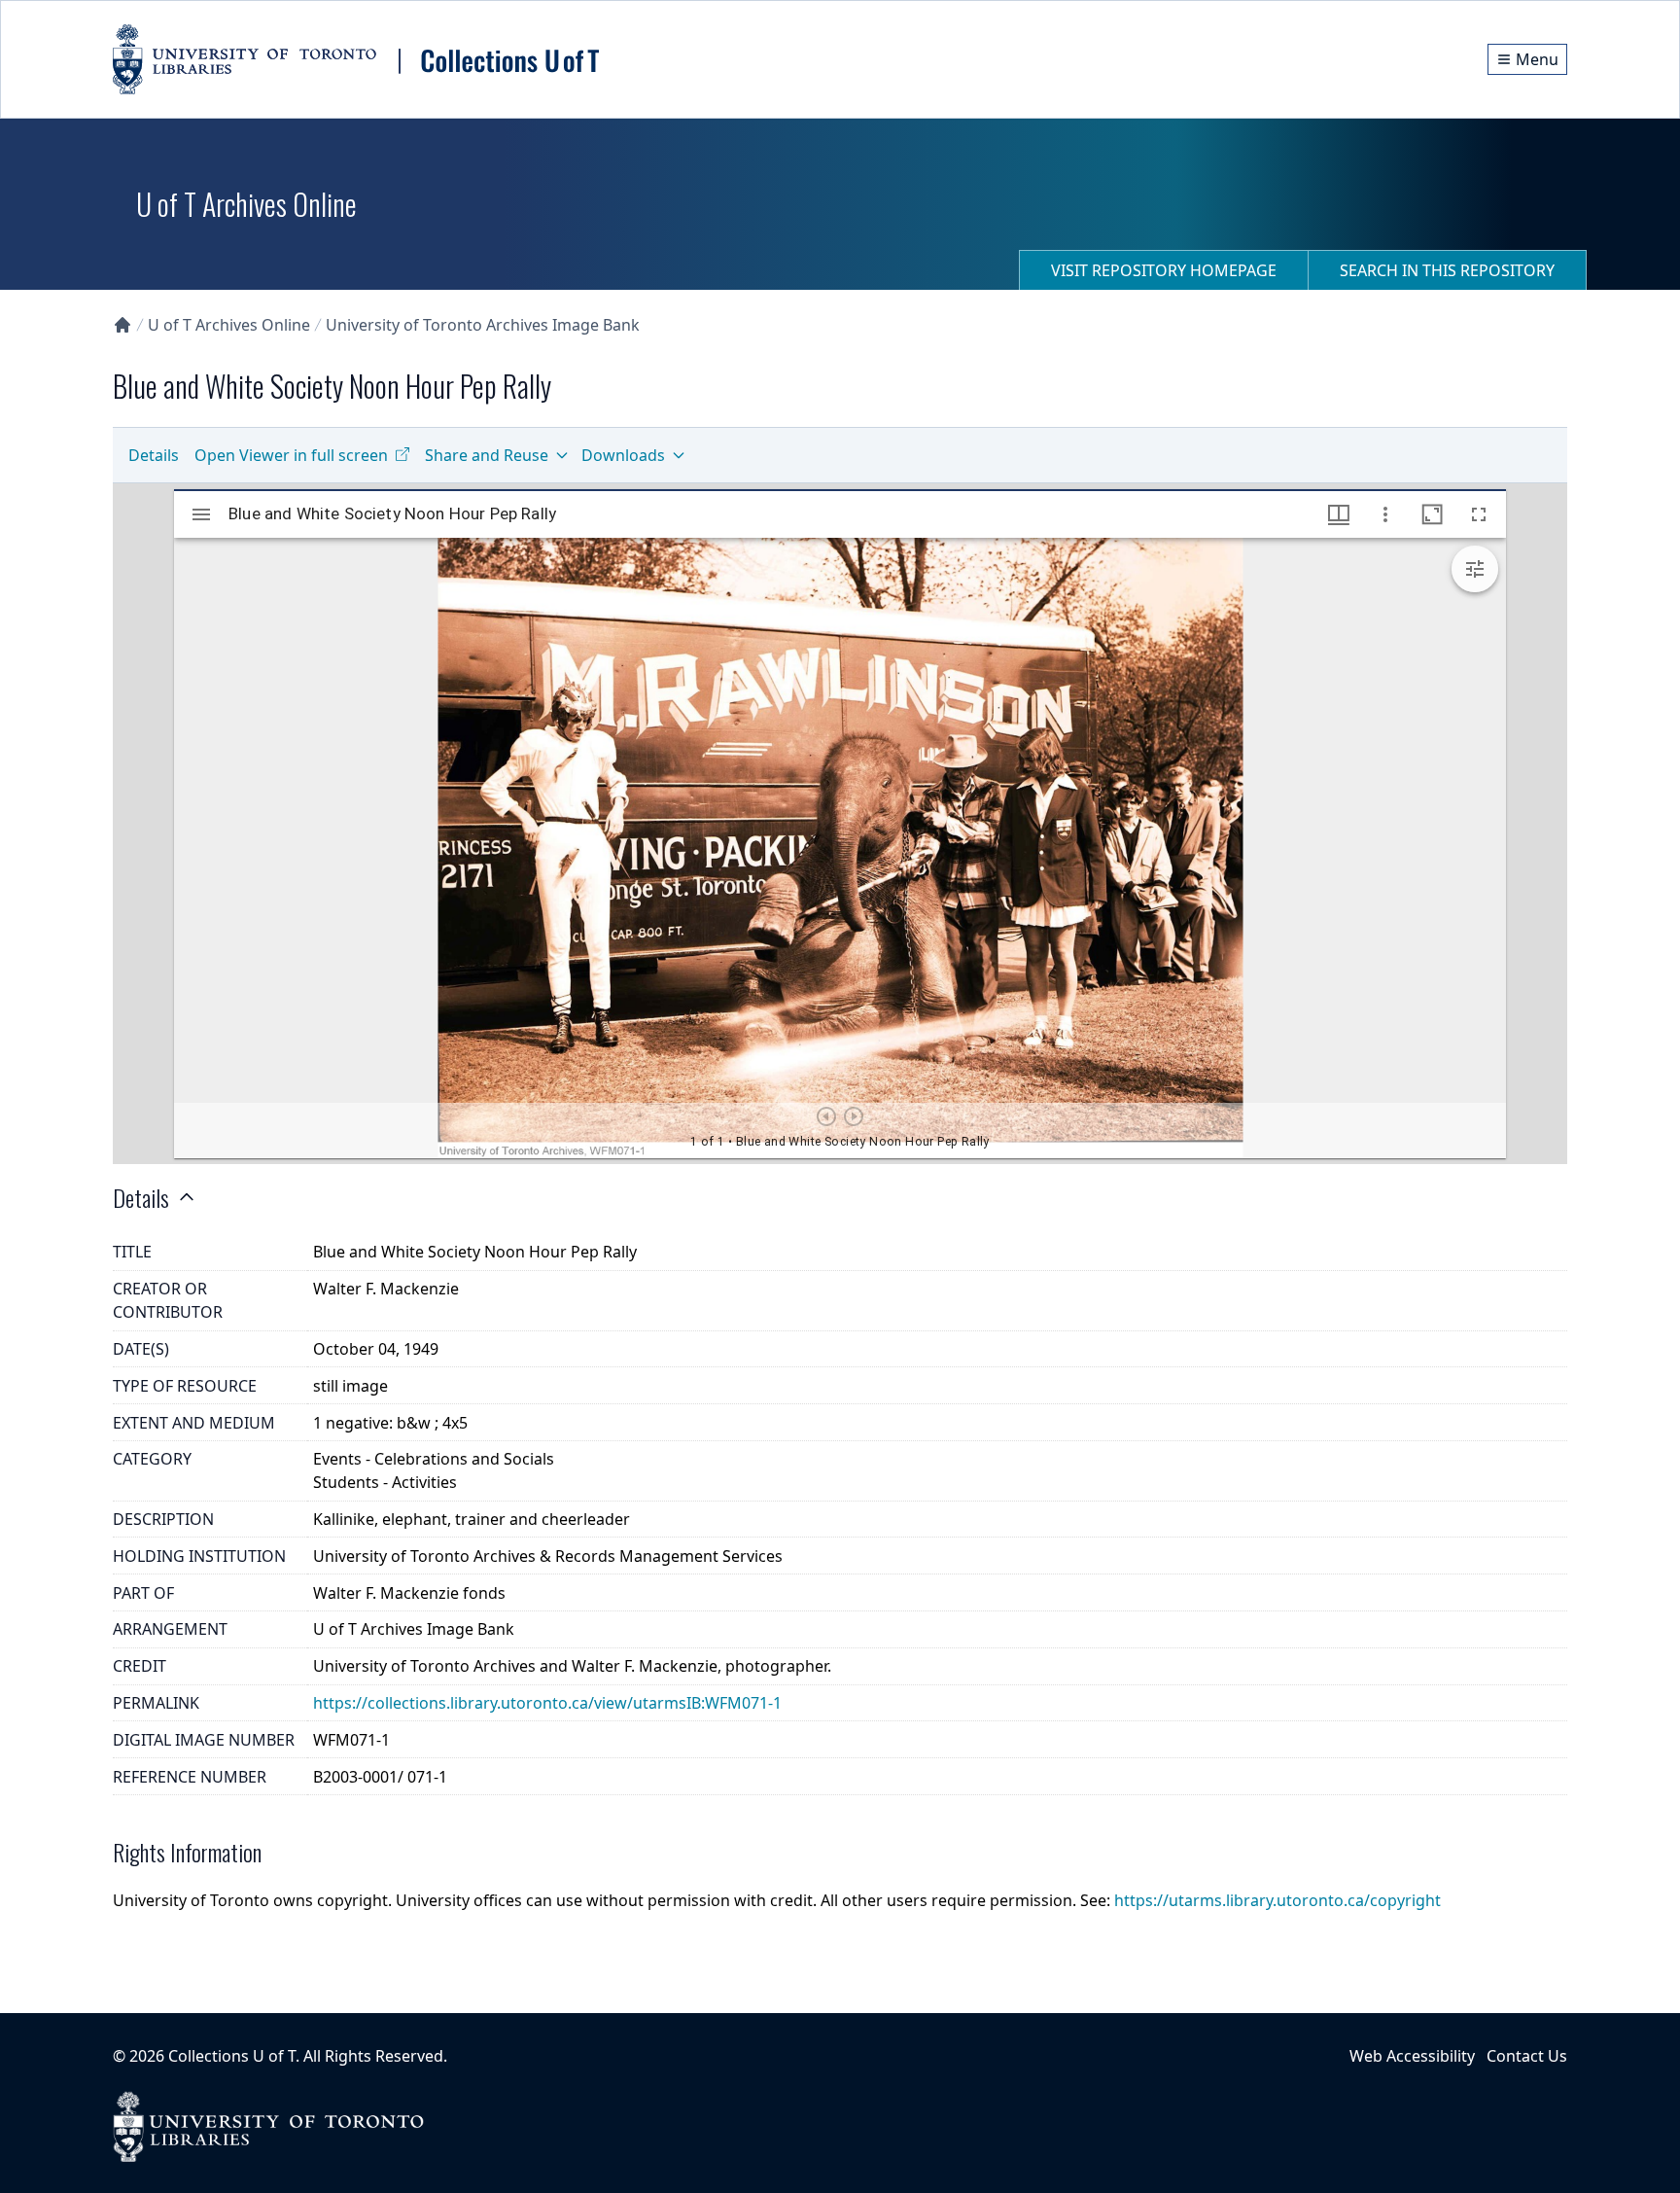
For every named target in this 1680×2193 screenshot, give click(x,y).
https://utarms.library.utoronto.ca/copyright (1277, 1900)
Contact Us (1527, 2056)
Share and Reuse (487, 455)
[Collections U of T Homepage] (122, 325)
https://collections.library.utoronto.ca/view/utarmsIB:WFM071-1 (547, 1703)
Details (154, 455)
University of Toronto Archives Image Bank (483, 325)
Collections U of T (232, 2056)
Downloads (623, 455)
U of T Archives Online (229, 325)
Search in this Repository (1447, 270)
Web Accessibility (1412, 2056)
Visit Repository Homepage (1164, 270)
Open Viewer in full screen (291, 455)
